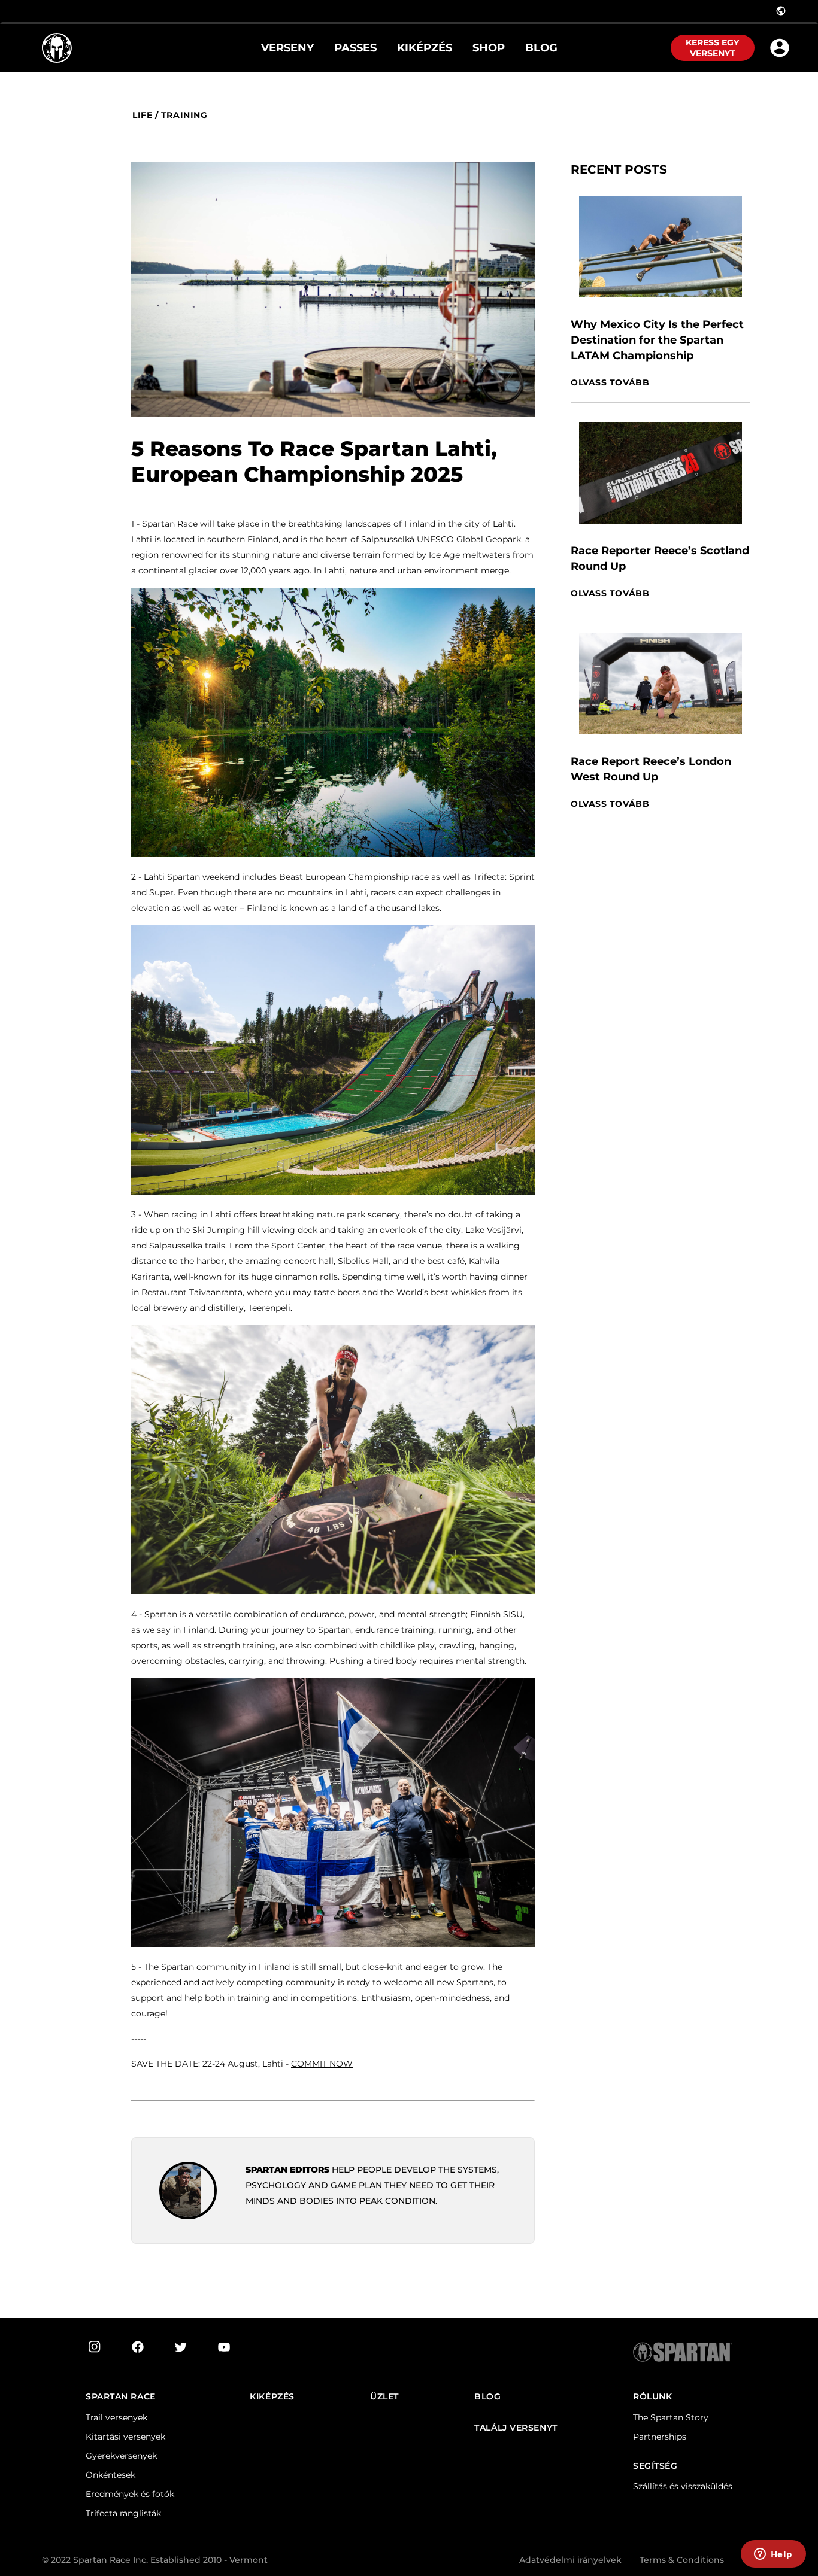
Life (142, 115)
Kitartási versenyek (125, 2437)
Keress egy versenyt (712, 48)
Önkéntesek (110, 2475)
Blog (487, 2397)
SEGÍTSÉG (655, 2466)
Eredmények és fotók (130, 2494)
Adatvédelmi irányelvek (570, 2560)
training (184, 115)
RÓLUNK (652, 2397)
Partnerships (660, 2437)
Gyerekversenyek (121, 2456)
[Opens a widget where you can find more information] (773, 2555)
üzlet (384, 2397)
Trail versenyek (116, 2417)
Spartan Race (121, 2397)
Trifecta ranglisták (123, 2513)
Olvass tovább (610, 383)
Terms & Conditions (682, 2560)
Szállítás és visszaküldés (683, 2486)
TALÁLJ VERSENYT (516, 2428)
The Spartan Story (671, 2417)
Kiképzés (272, 2397)
